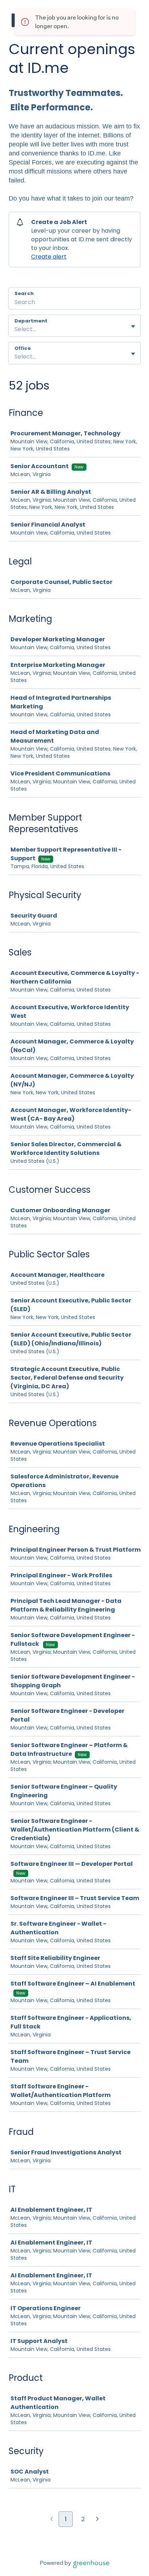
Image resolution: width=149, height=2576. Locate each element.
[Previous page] (52, 2520)
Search (24, 293)
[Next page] (97, 2520)
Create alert (49, 257)
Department (31, 321)
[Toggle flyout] (133, 326)
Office (23, 348)
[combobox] (15, 329)
